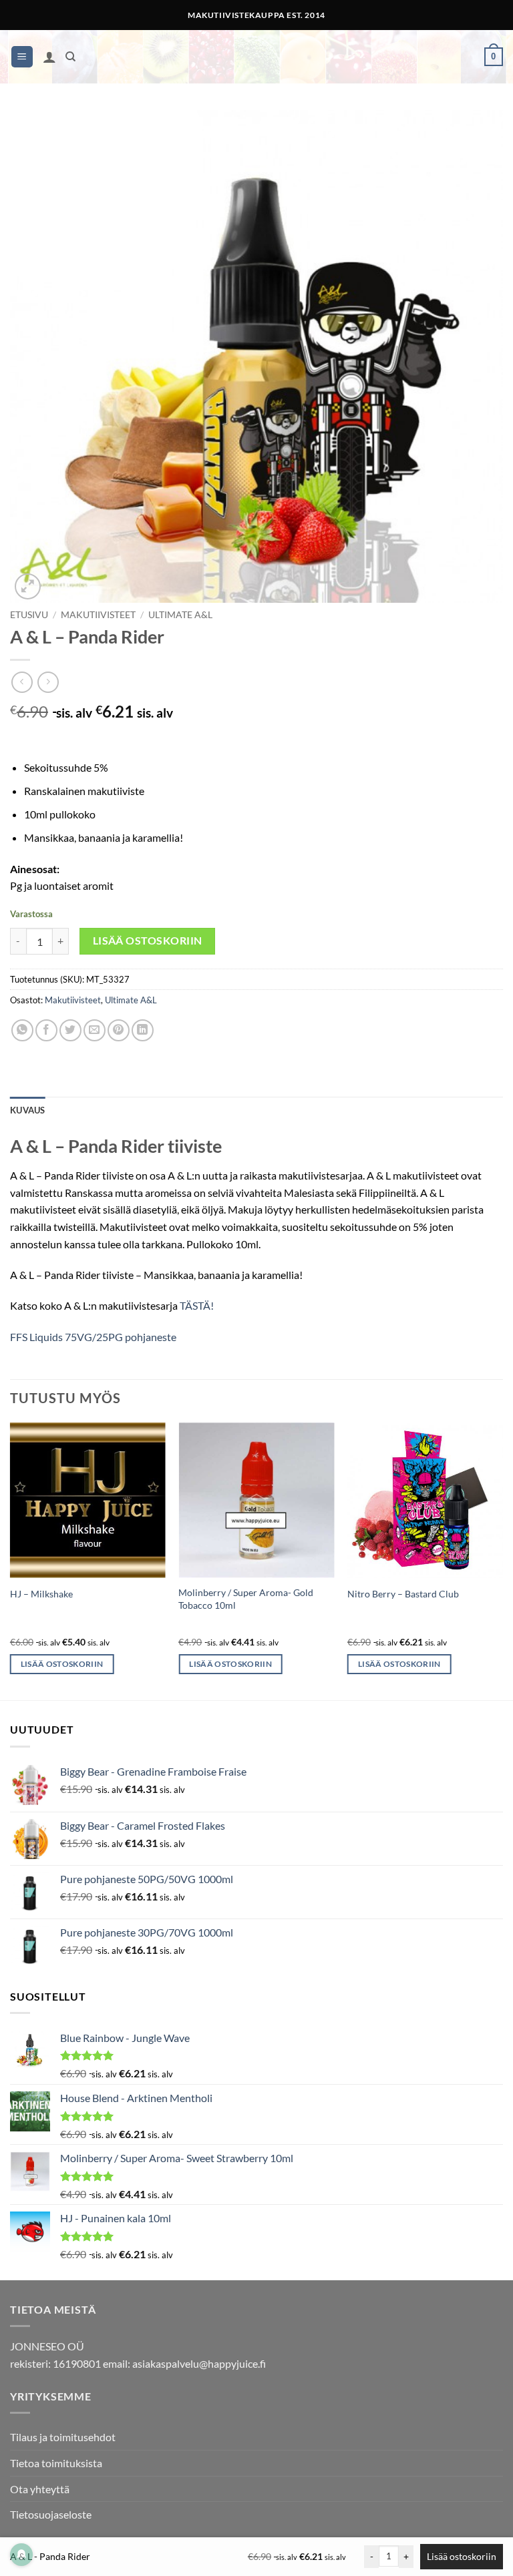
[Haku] (70, 57)
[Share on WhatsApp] (22, 1030)
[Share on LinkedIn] (143, 1030)
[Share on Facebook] (46, 1030)
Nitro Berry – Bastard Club (403, 1594)
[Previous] (11, 1560)
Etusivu (29, 615)
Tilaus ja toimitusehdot (63, 2437)
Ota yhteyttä (40, 2489)
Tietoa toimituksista (56, 2463)
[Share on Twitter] (70, 1030)
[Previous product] (48, 682)
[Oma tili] (49, 57)
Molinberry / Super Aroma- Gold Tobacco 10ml (246, 1599)
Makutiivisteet (98, 615)
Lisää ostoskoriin (148, 941)
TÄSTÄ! (197, 1305)
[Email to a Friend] (95, 1030)
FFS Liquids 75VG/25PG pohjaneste (93, 1337)
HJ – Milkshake (41, 1594)
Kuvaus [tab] (28, 1110)
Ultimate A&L (180, 615)
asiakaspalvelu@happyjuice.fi (199, 2363)
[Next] (502, 1560)
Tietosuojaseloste (51, 2514)
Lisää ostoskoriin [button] (62, 1664)
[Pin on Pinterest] (119, 1030)
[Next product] (22, 682)
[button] (22, 57)
